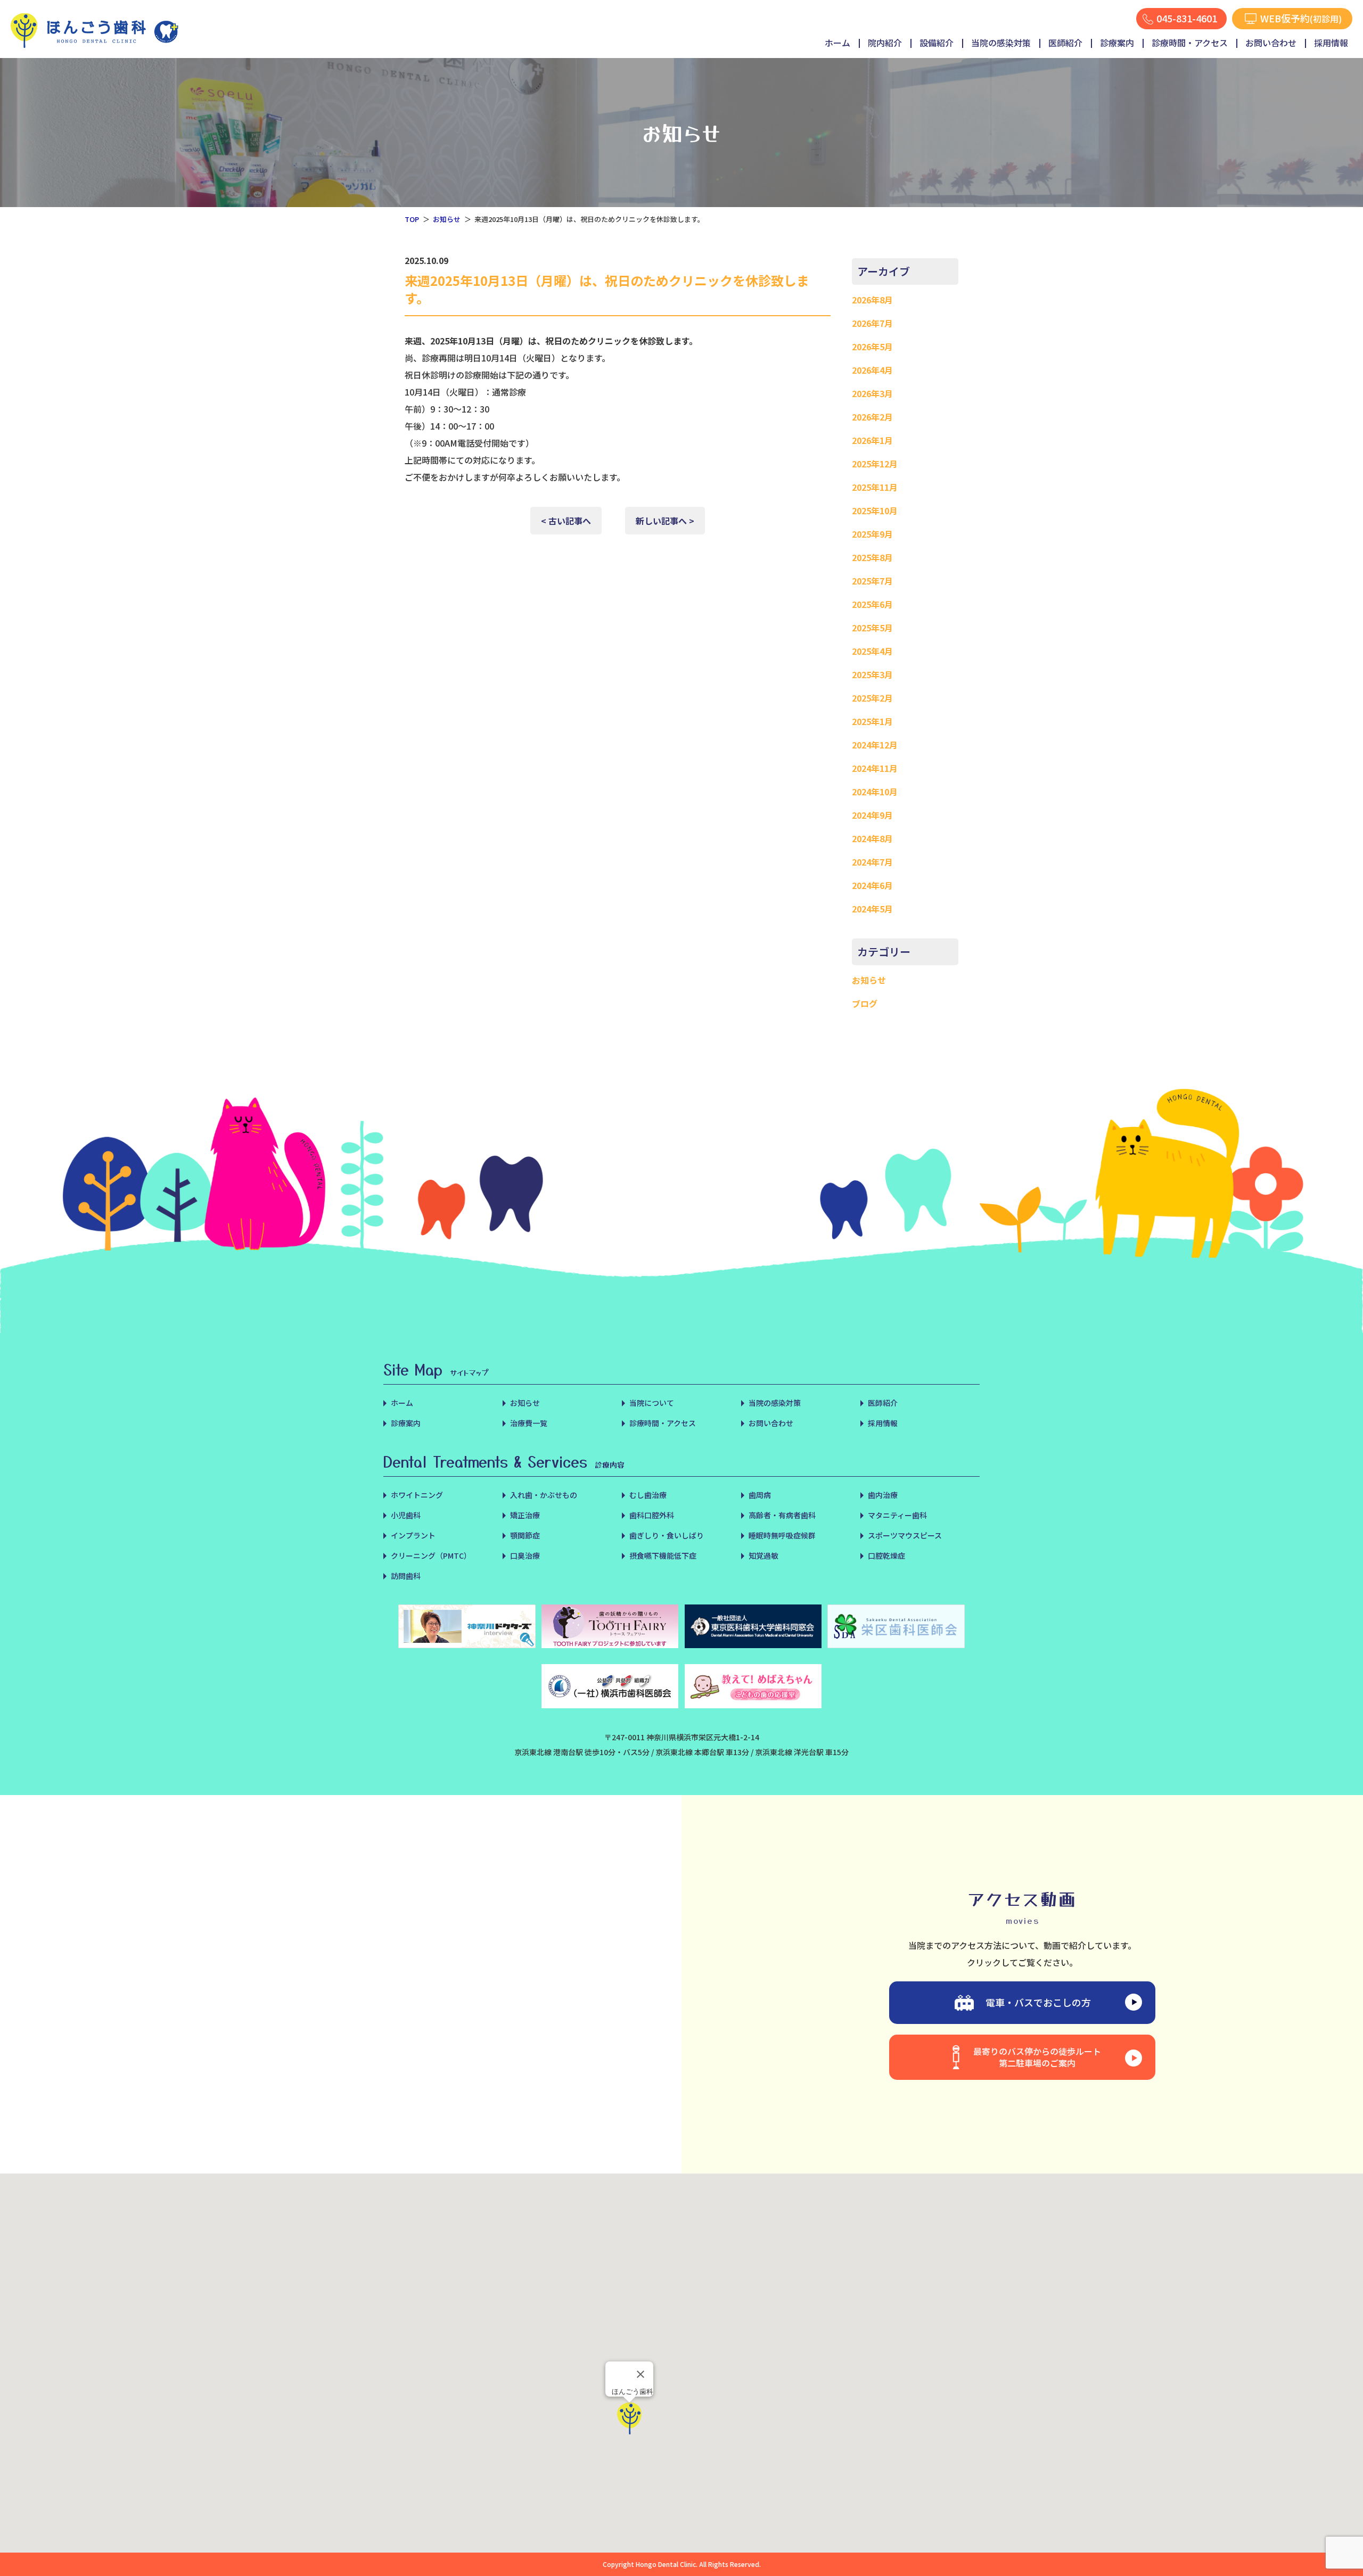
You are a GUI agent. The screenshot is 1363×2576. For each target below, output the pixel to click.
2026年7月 (872, 323)
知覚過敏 (763, 1556)
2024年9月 (872, 815)
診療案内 (1117, 43)
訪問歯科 (406, 1576)
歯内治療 (883, 1495)
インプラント (413, 1535)
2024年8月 (872, 838)
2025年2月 (872, 698)
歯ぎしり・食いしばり (667, 1535)
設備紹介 (937, 43)
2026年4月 (872, 370)
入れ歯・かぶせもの (544, 1495)
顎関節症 (525, 1535)
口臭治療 (525, 1556)
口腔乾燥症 (886, 1556)
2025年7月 (872, 581)
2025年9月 (872, 534)
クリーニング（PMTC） (431, 1556)
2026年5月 (872, 347)
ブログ (865, 1003)
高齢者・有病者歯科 (782, 1515)
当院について (652, 1403)
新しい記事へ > (665, 521)
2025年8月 (872, 557)
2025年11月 (875, 487)
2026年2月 (872, 417)
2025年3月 (872, 674)
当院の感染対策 (1001, 43)
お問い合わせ (1271, 43)
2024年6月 (872, 885)
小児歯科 (406, 1515)
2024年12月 (875, 745)
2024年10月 (875, 792)
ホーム (837, 43)
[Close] (641, 2374)
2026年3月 (872, 393)
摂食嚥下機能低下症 (663, 1556)
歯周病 (760, 1495)
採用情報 (1331, 43)
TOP (412, 219)
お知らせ (447, 219)
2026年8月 (872, 300)
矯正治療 (525, 1515)
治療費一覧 (529, 1423)
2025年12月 (875, 464)
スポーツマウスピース (905, 1535)
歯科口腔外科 (652, 1515)
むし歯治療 (648, 1495)
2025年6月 (872, 604)
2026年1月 (872, 440)
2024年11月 (875, 768)
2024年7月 (872, 862)
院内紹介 (885, 43)
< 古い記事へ (566, 521)
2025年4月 (872, 651)
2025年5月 (872, 628)
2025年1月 (872, 721)
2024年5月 (872, 909)
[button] (629, 2418)
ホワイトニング (417, 1495)
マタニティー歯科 (897, 1515)
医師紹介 (1065, 43)
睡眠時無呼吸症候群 (782, 1535)
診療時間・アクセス (1190, 43)
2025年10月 (875, 511)
